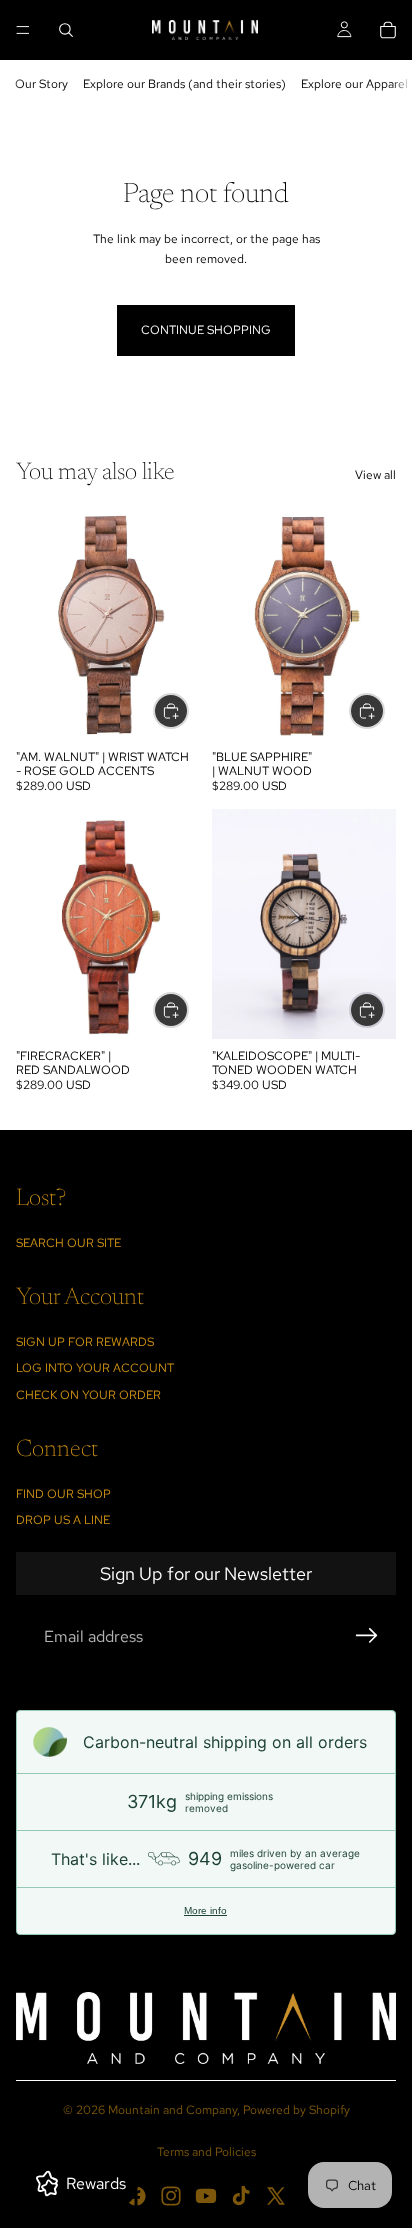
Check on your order (88, 1395)
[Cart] (388, 30)
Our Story (41, 84)
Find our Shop (63, 1494)
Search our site (68, 1243)
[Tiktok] (241, 2196)
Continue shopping (206, 330)
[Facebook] (136, 2196)
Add (188, 710)
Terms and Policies (206, 2152)
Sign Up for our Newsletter (206, 1573)
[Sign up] (367, 1636)
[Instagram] (171, 2196)
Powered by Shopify (296, 2110)
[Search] (66, 30)
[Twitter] (276, 2196)
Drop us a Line (63, 1520)
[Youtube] (206, 2196)
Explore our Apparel (354, 84)
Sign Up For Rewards (85, 1342)
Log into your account (95, 1368)
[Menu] (23, 30)
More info (205, 1910)
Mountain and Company (172, 2110)
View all (375, 475)
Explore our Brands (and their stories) (184, 84)
